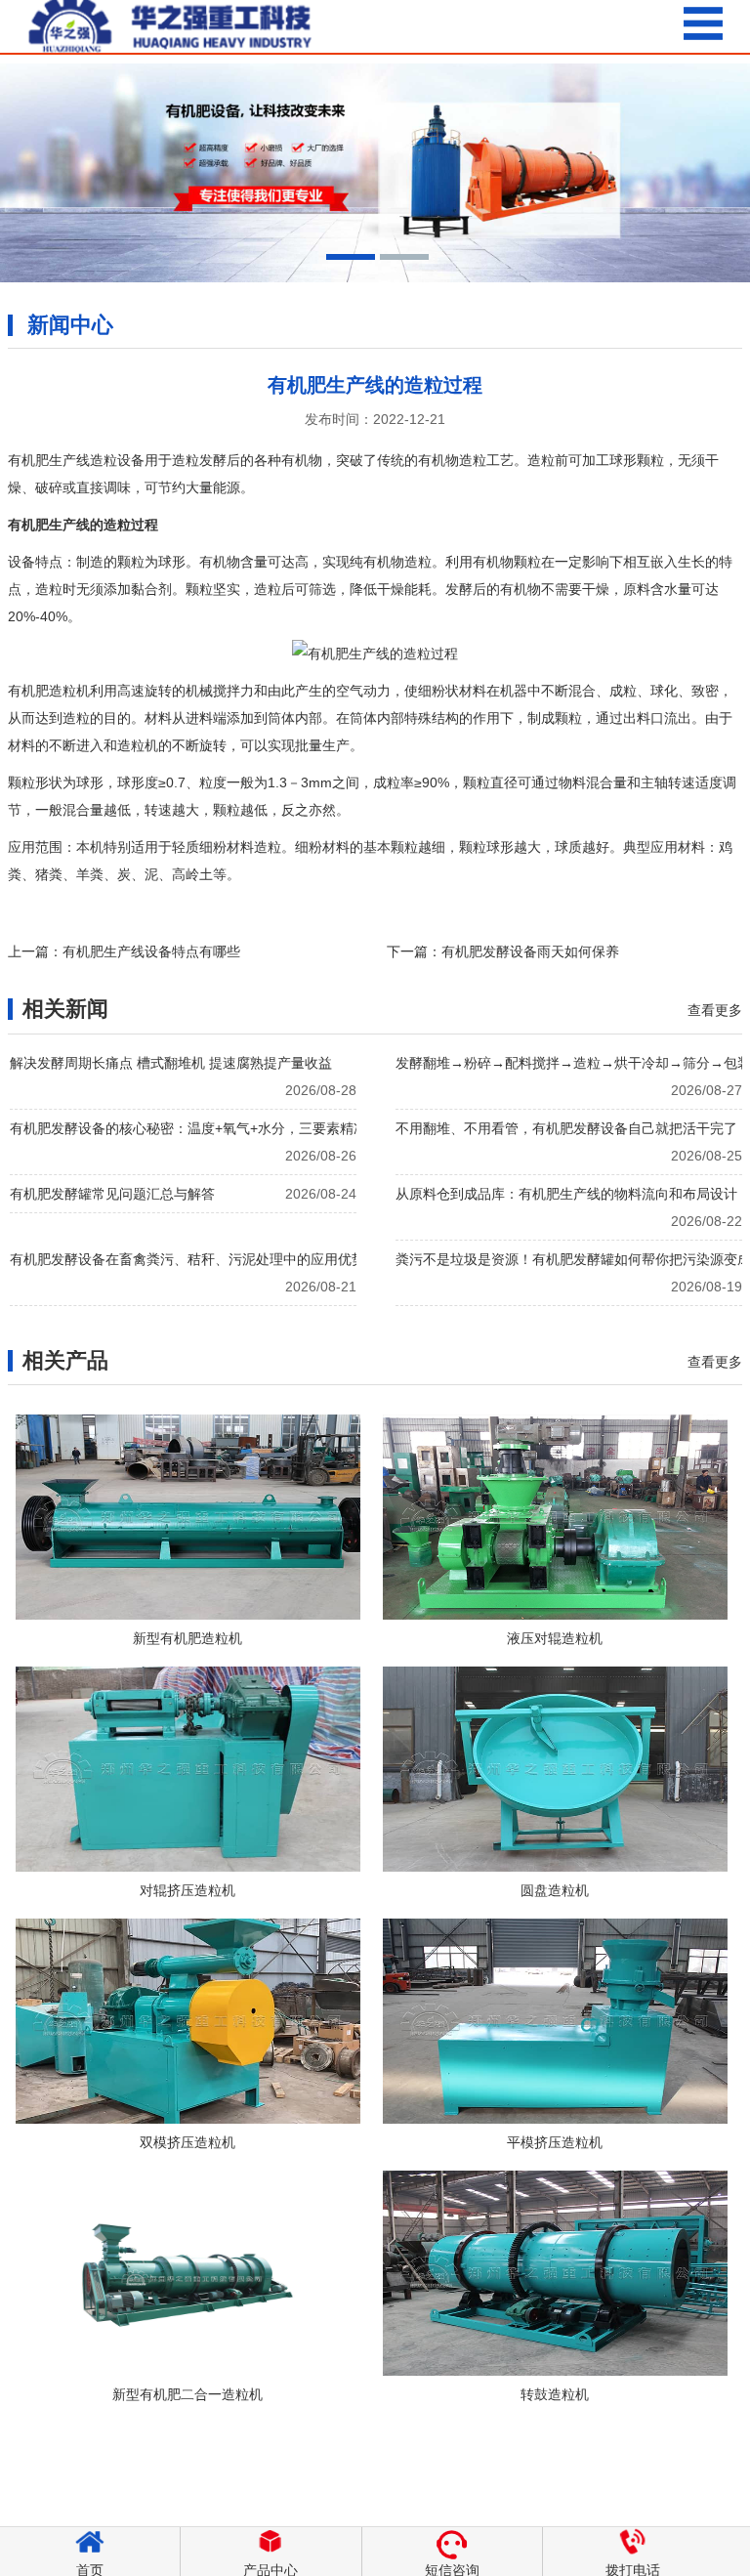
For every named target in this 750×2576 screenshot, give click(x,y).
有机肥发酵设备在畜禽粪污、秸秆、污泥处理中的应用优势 (187, 1259)
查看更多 (715, 1010)
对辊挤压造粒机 (187, 1890)
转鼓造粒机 (555, 2394)
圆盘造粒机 (555, 1890)
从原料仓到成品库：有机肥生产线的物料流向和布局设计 (566, 1194)
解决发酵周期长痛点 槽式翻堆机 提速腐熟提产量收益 (171, 1063)
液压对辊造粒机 (555, 1638)
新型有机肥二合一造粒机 (187, 2394)
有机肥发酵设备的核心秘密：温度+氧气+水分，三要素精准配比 (200, 1128)
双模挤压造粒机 (187, 2142)
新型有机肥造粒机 (187, 1638)
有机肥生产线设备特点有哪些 (151, 951)
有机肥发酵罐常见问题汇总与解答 (112, 1194)
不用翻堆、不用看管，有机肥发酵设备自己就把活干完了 (566, 1128)
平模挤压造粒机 (555, 2142)
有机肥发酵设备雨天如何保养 (530, 951)
